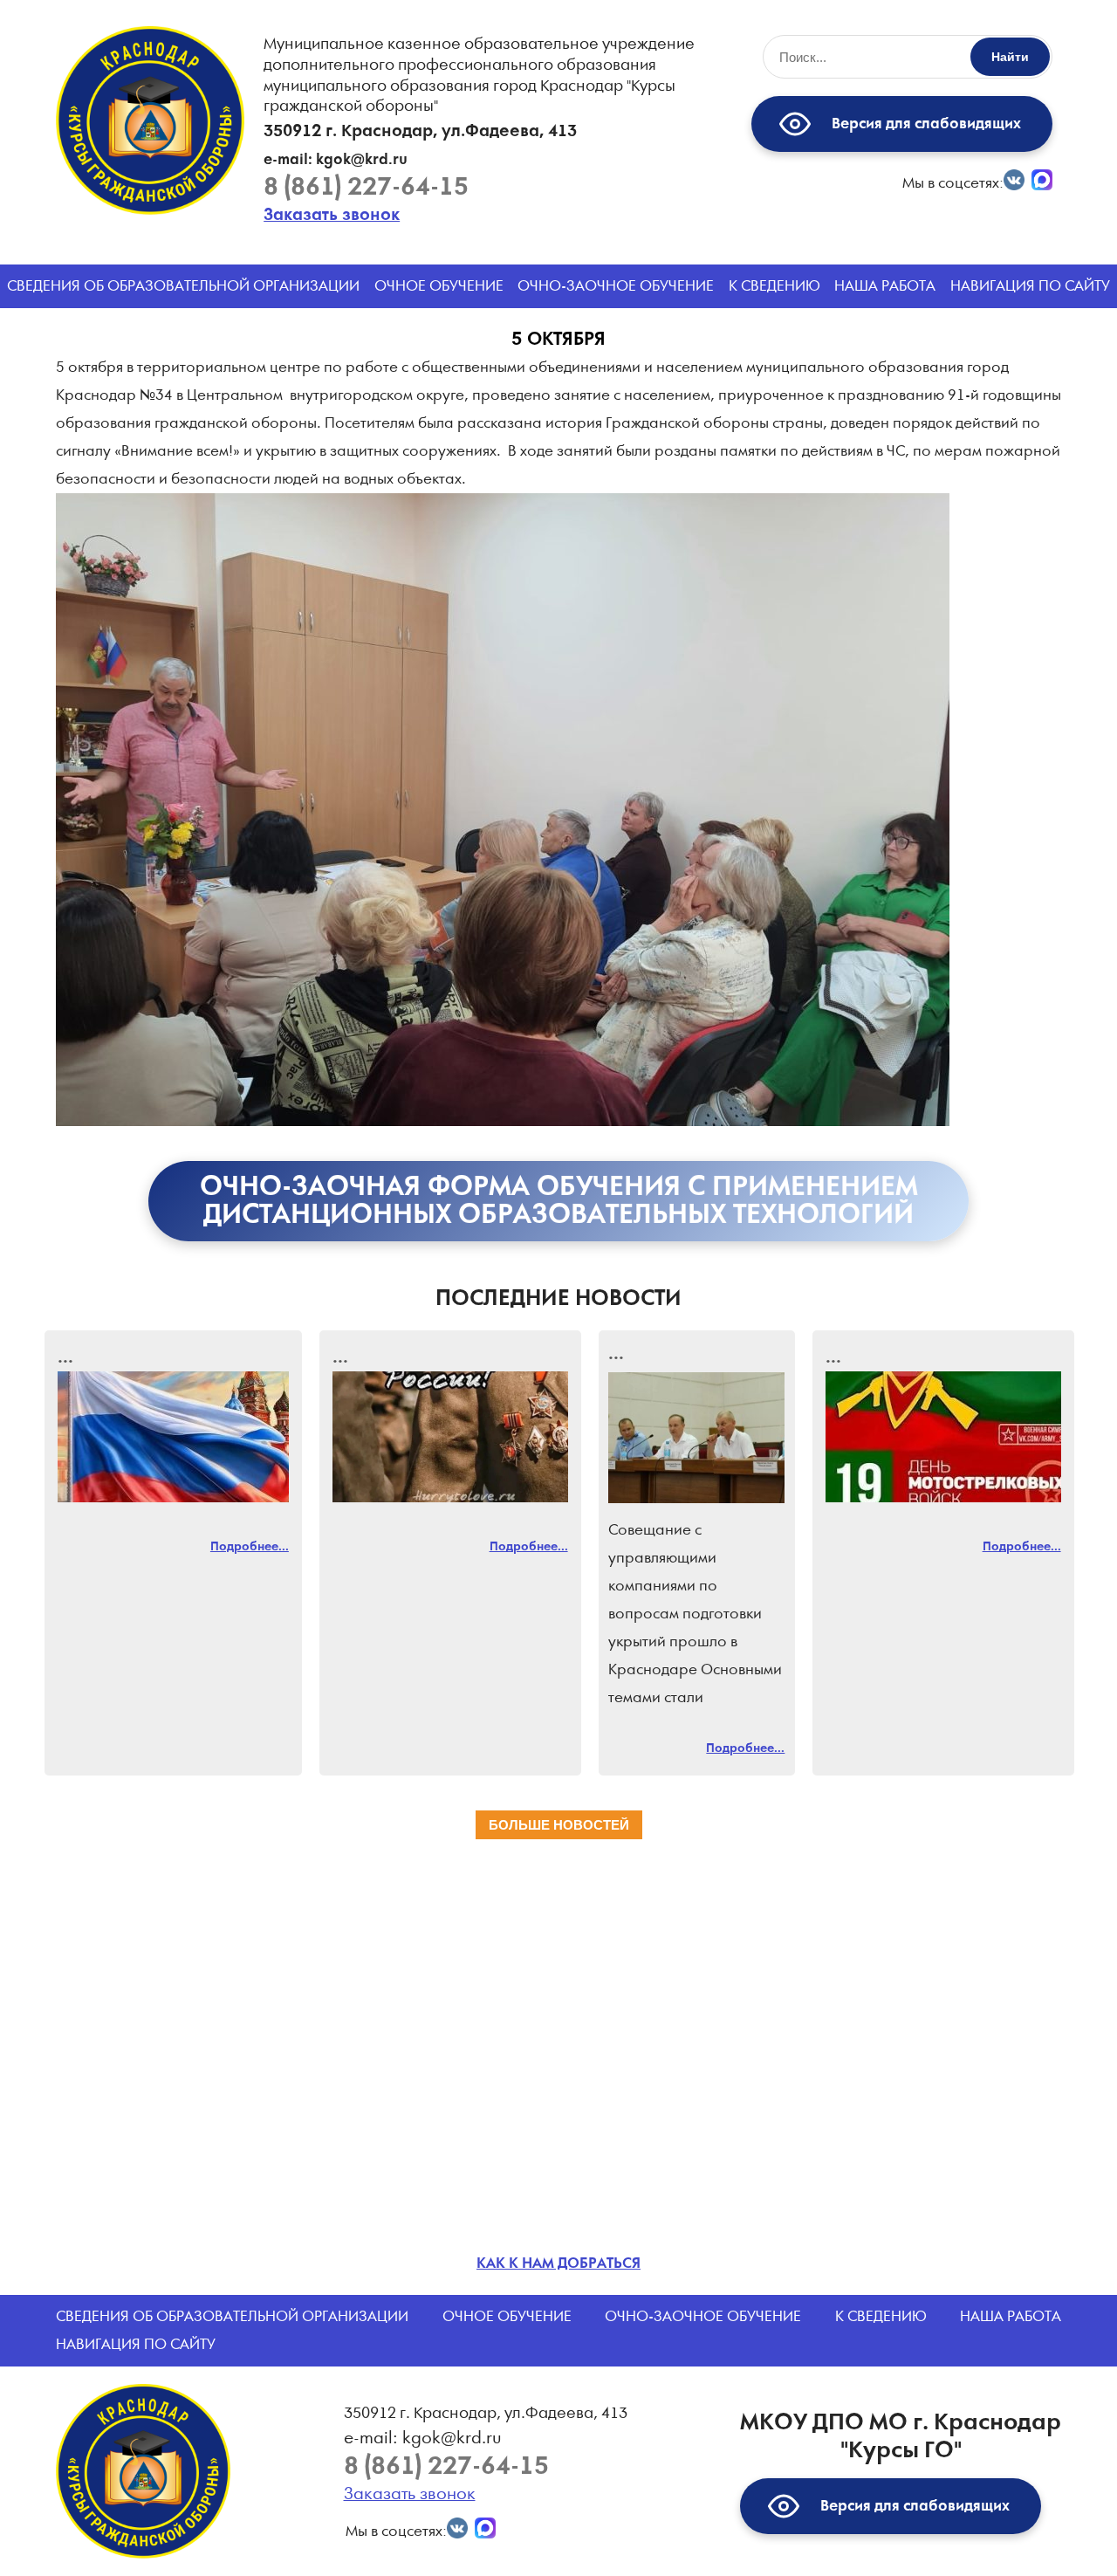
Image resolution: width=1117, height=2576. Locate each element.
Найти (1010, 57)
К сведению (774, 286)
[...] (173, 1437)
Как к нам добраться (558, 2263)
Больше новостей (559, 1825)
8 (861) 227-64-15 (366, 188)
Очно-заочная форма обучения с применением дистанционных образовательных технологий (559, 1201)
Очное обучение (439, 286)
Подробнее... (250, 1547)
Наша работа (885, 286)
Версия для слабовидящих (923, 124)
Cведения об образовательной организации (183, 286)
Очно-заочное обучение (616, 286)
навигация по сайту (1030, 286)
